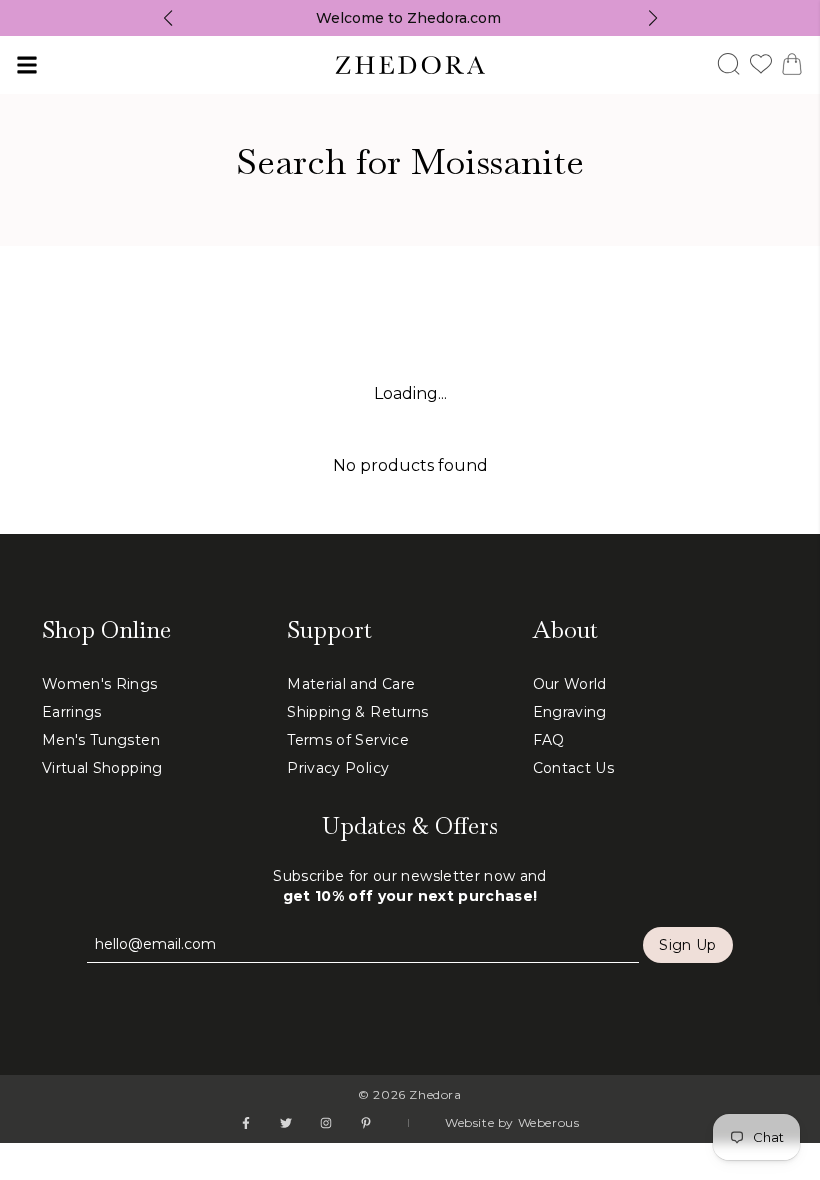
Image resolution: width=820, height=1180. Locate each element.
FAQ (549, 740)
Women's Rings (100, 684)
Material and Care (351, 684)
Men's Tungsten (101, 740)
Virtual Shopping (102, 768)
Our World (570, 684)
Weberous (549, 1122)
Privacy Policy (338, 768)
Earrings (72, 712)
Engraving (570, 712)
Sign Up (687, 945)
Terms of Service (348, 740)
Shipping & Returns (357, 712)
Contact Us (574, 768)
